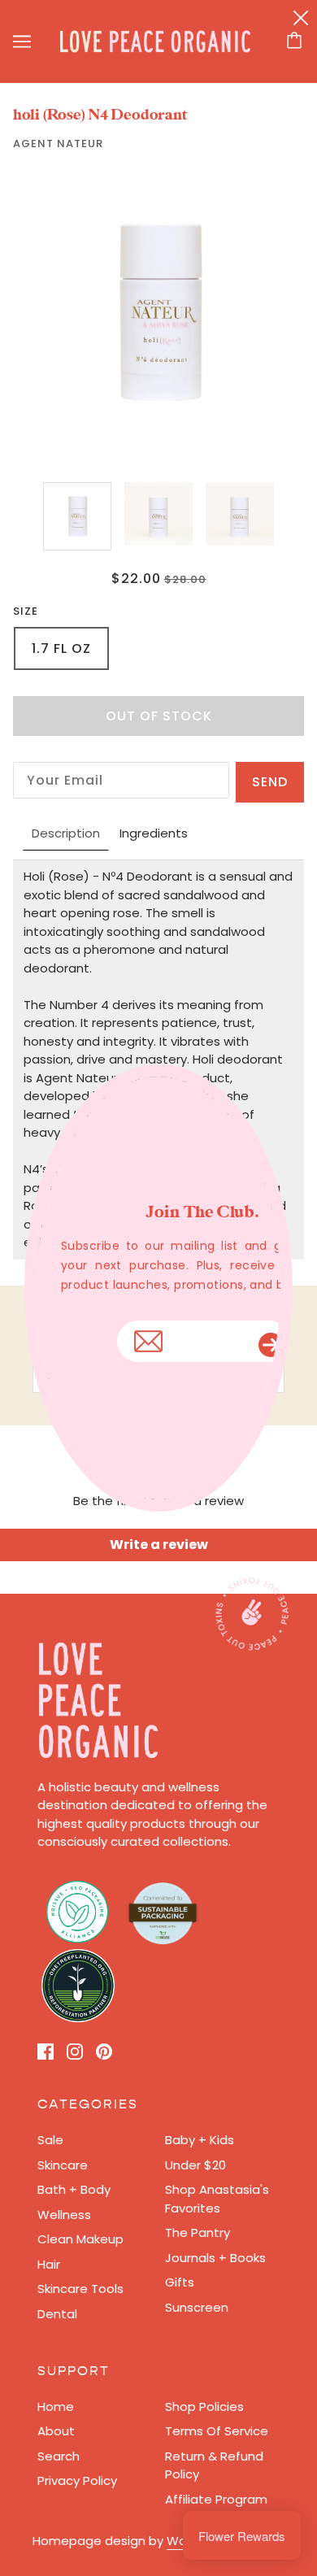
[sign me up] (275, 1341)
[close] (301, 17)
